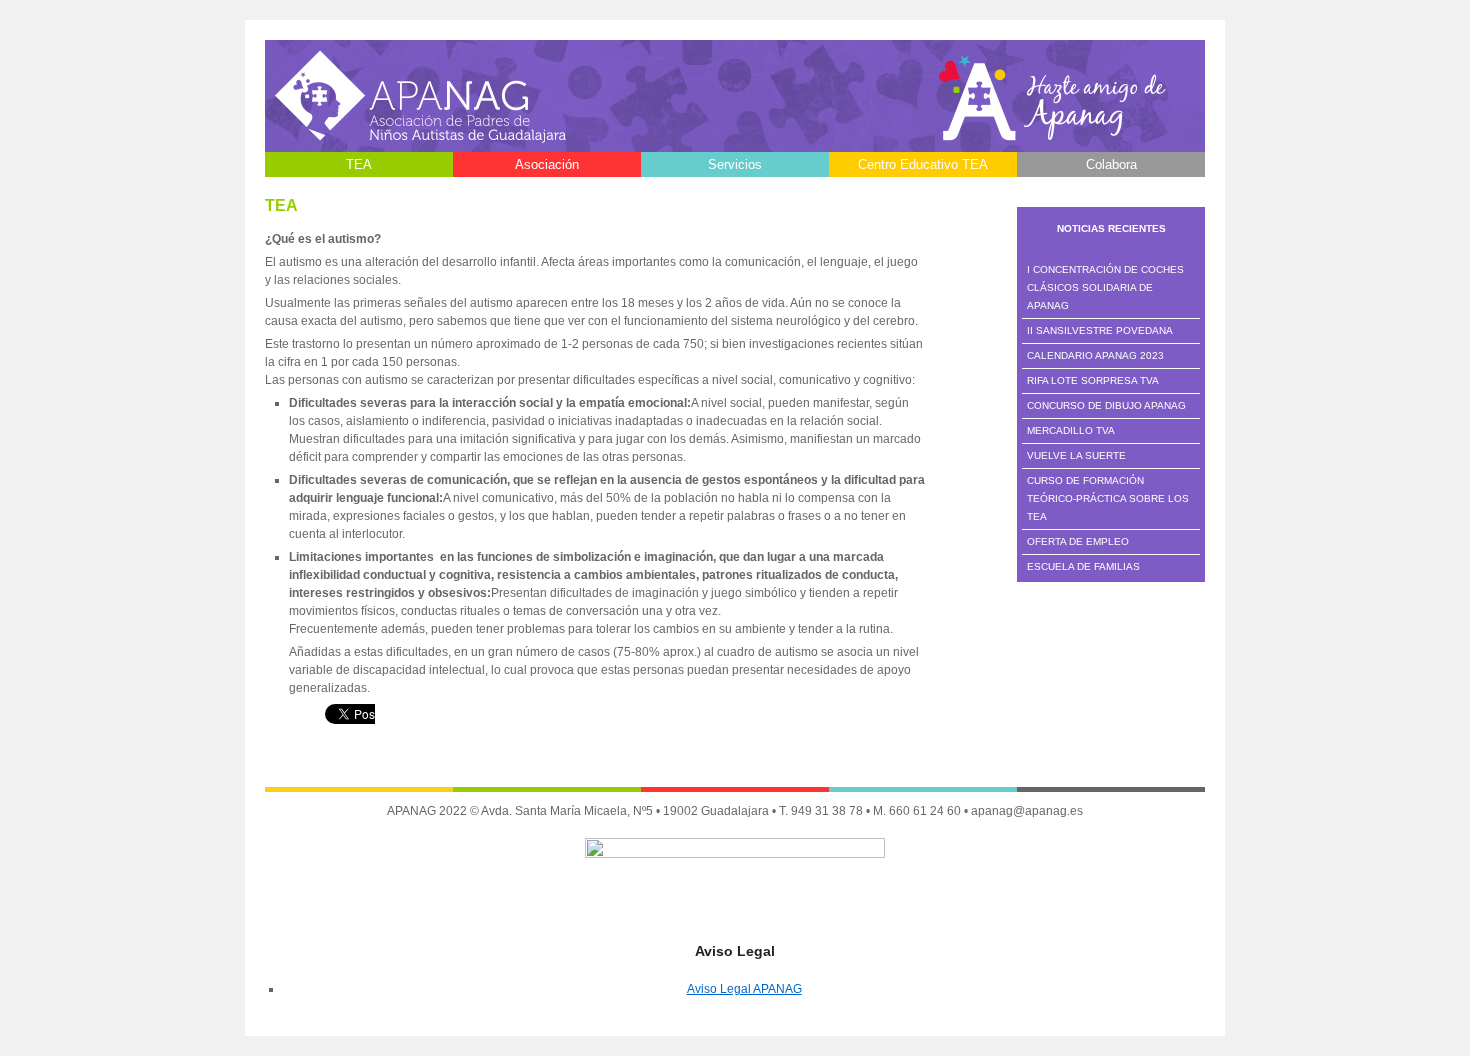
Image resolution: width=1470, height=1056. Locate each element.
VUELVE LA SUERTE (1076, 455)
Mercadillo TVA (1071, 430)
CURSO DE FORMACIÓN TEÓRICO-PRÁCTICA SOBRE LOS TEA (1108, 498)
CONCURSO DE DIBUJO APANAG (1106, 405)
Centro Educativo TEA (923, 164)
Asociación (547, 164)
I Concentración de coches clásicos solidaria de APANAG (1105, 287)
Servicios (735, 164)
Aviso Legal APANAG (744, 989)
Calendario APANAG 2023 (1095, 355)
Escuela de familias (1083, 566)
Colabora (1111, 164)
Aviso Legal (547, 189)
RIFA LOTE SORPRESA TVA (1093, 380)
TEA (359, 164)
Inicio (359, 189)
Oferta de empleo (1078, 541)
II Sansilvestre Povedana (1100, 330)
